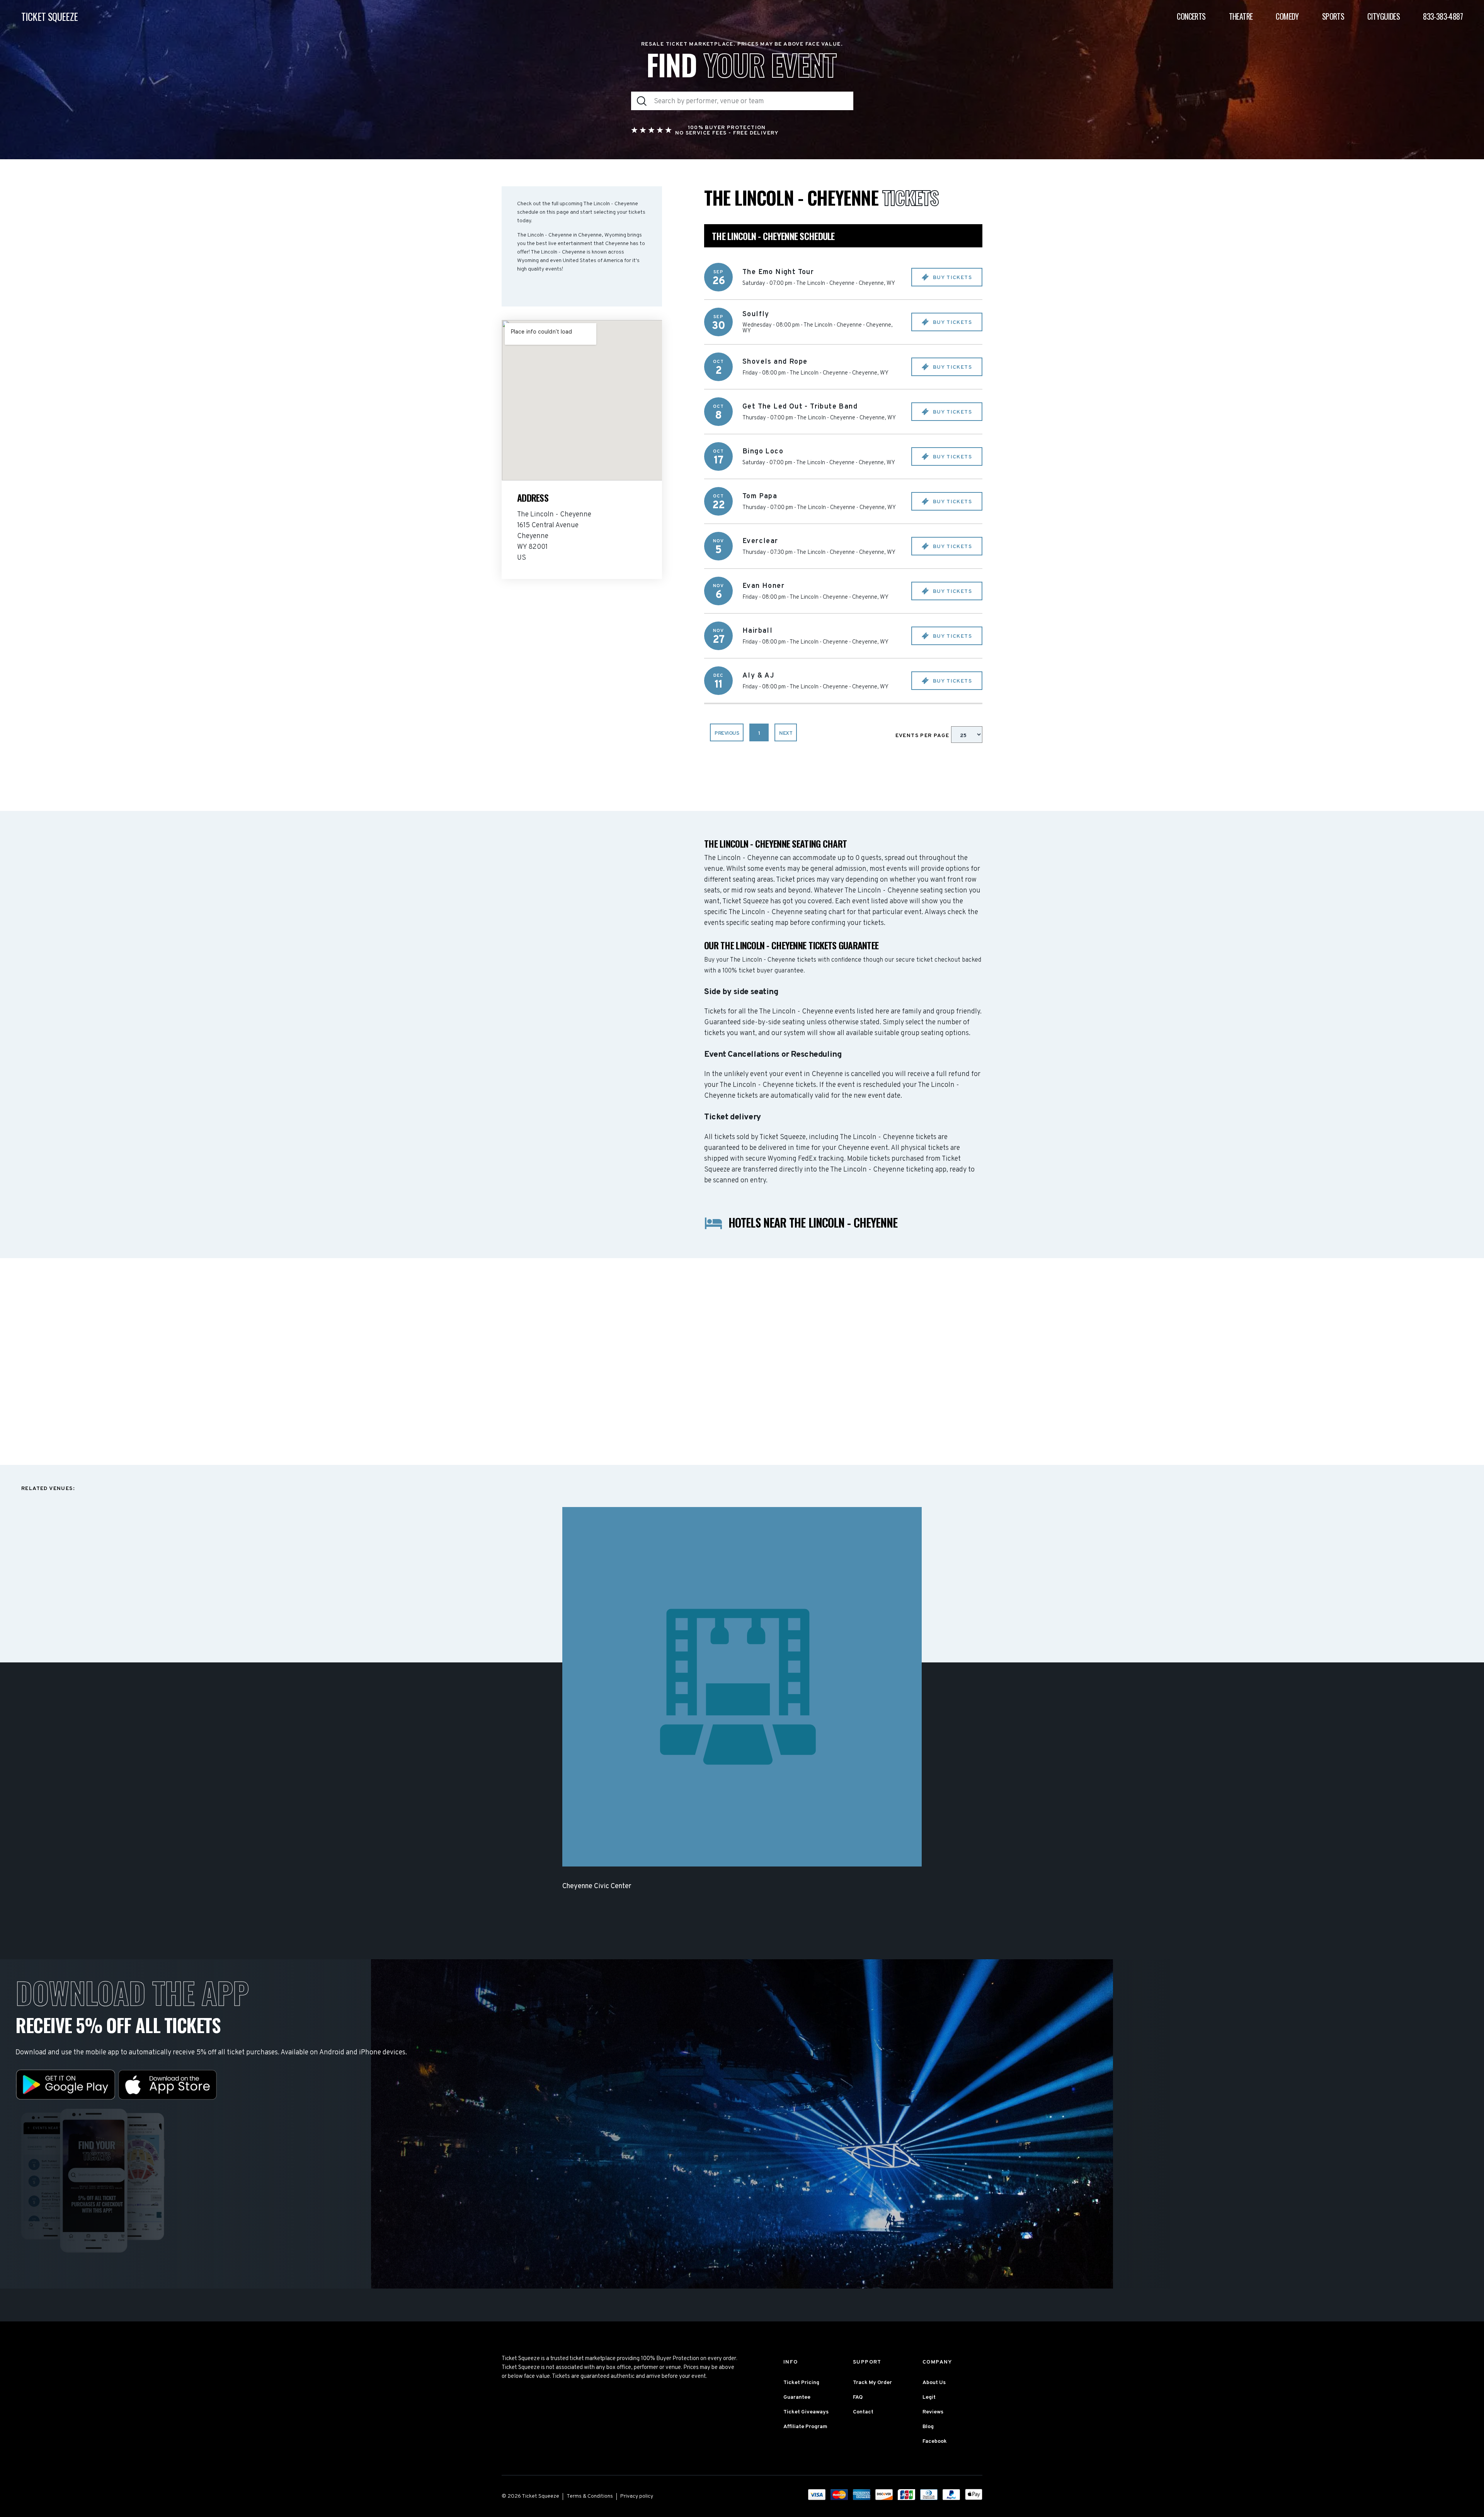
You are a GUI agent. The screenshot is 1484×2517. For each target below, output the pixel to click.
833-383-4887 (1443, 16)
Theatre (1241, 16)
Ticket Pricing (801, 2383)
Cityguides (1384, 16)
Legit (929, 2397)
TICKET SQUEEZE (50, 16)
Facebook (935, 2441)
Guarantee (797, 2397)
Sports (1333, 16)
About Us (934, 2383)
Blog (928, 2427)
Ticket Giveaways (806, 2412)
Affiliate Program (805, 2427)
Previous (727, 733)
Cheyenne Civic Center (597, 1886)
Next (786, 733)
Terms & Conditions (590, 2496)
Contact (863, 2412)
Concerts (1191, 16)
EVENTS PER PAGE (923, 736)
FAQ (858, 2397)
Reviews (933, 2412)
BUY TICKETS (951, 278)
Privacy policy (637, 2496)
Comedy (1287, 16)
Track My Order (872, 2383)
